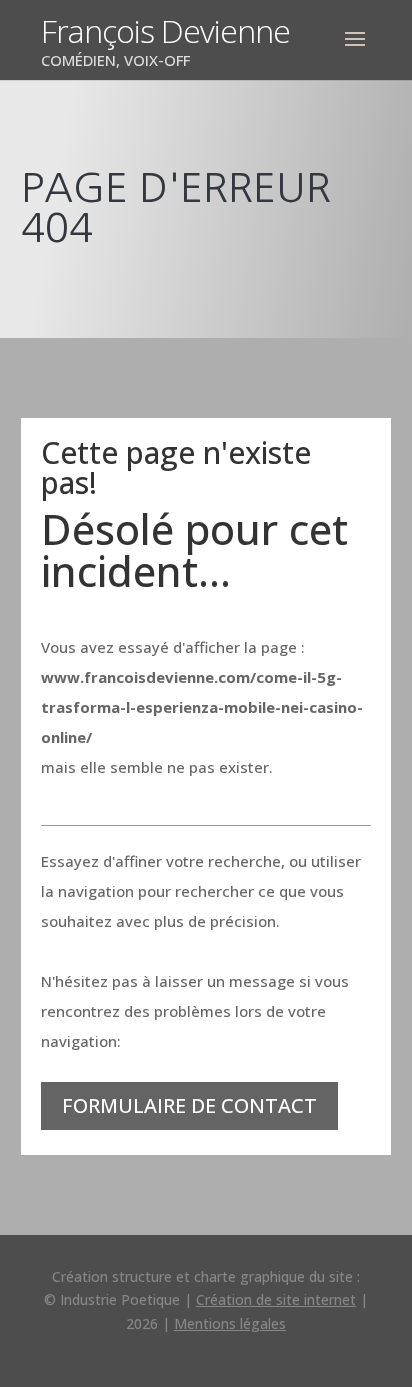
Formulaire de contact (189, 1105)
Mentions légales (230, 1323)
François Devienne (165, 30)
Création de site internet (276, 1299)
